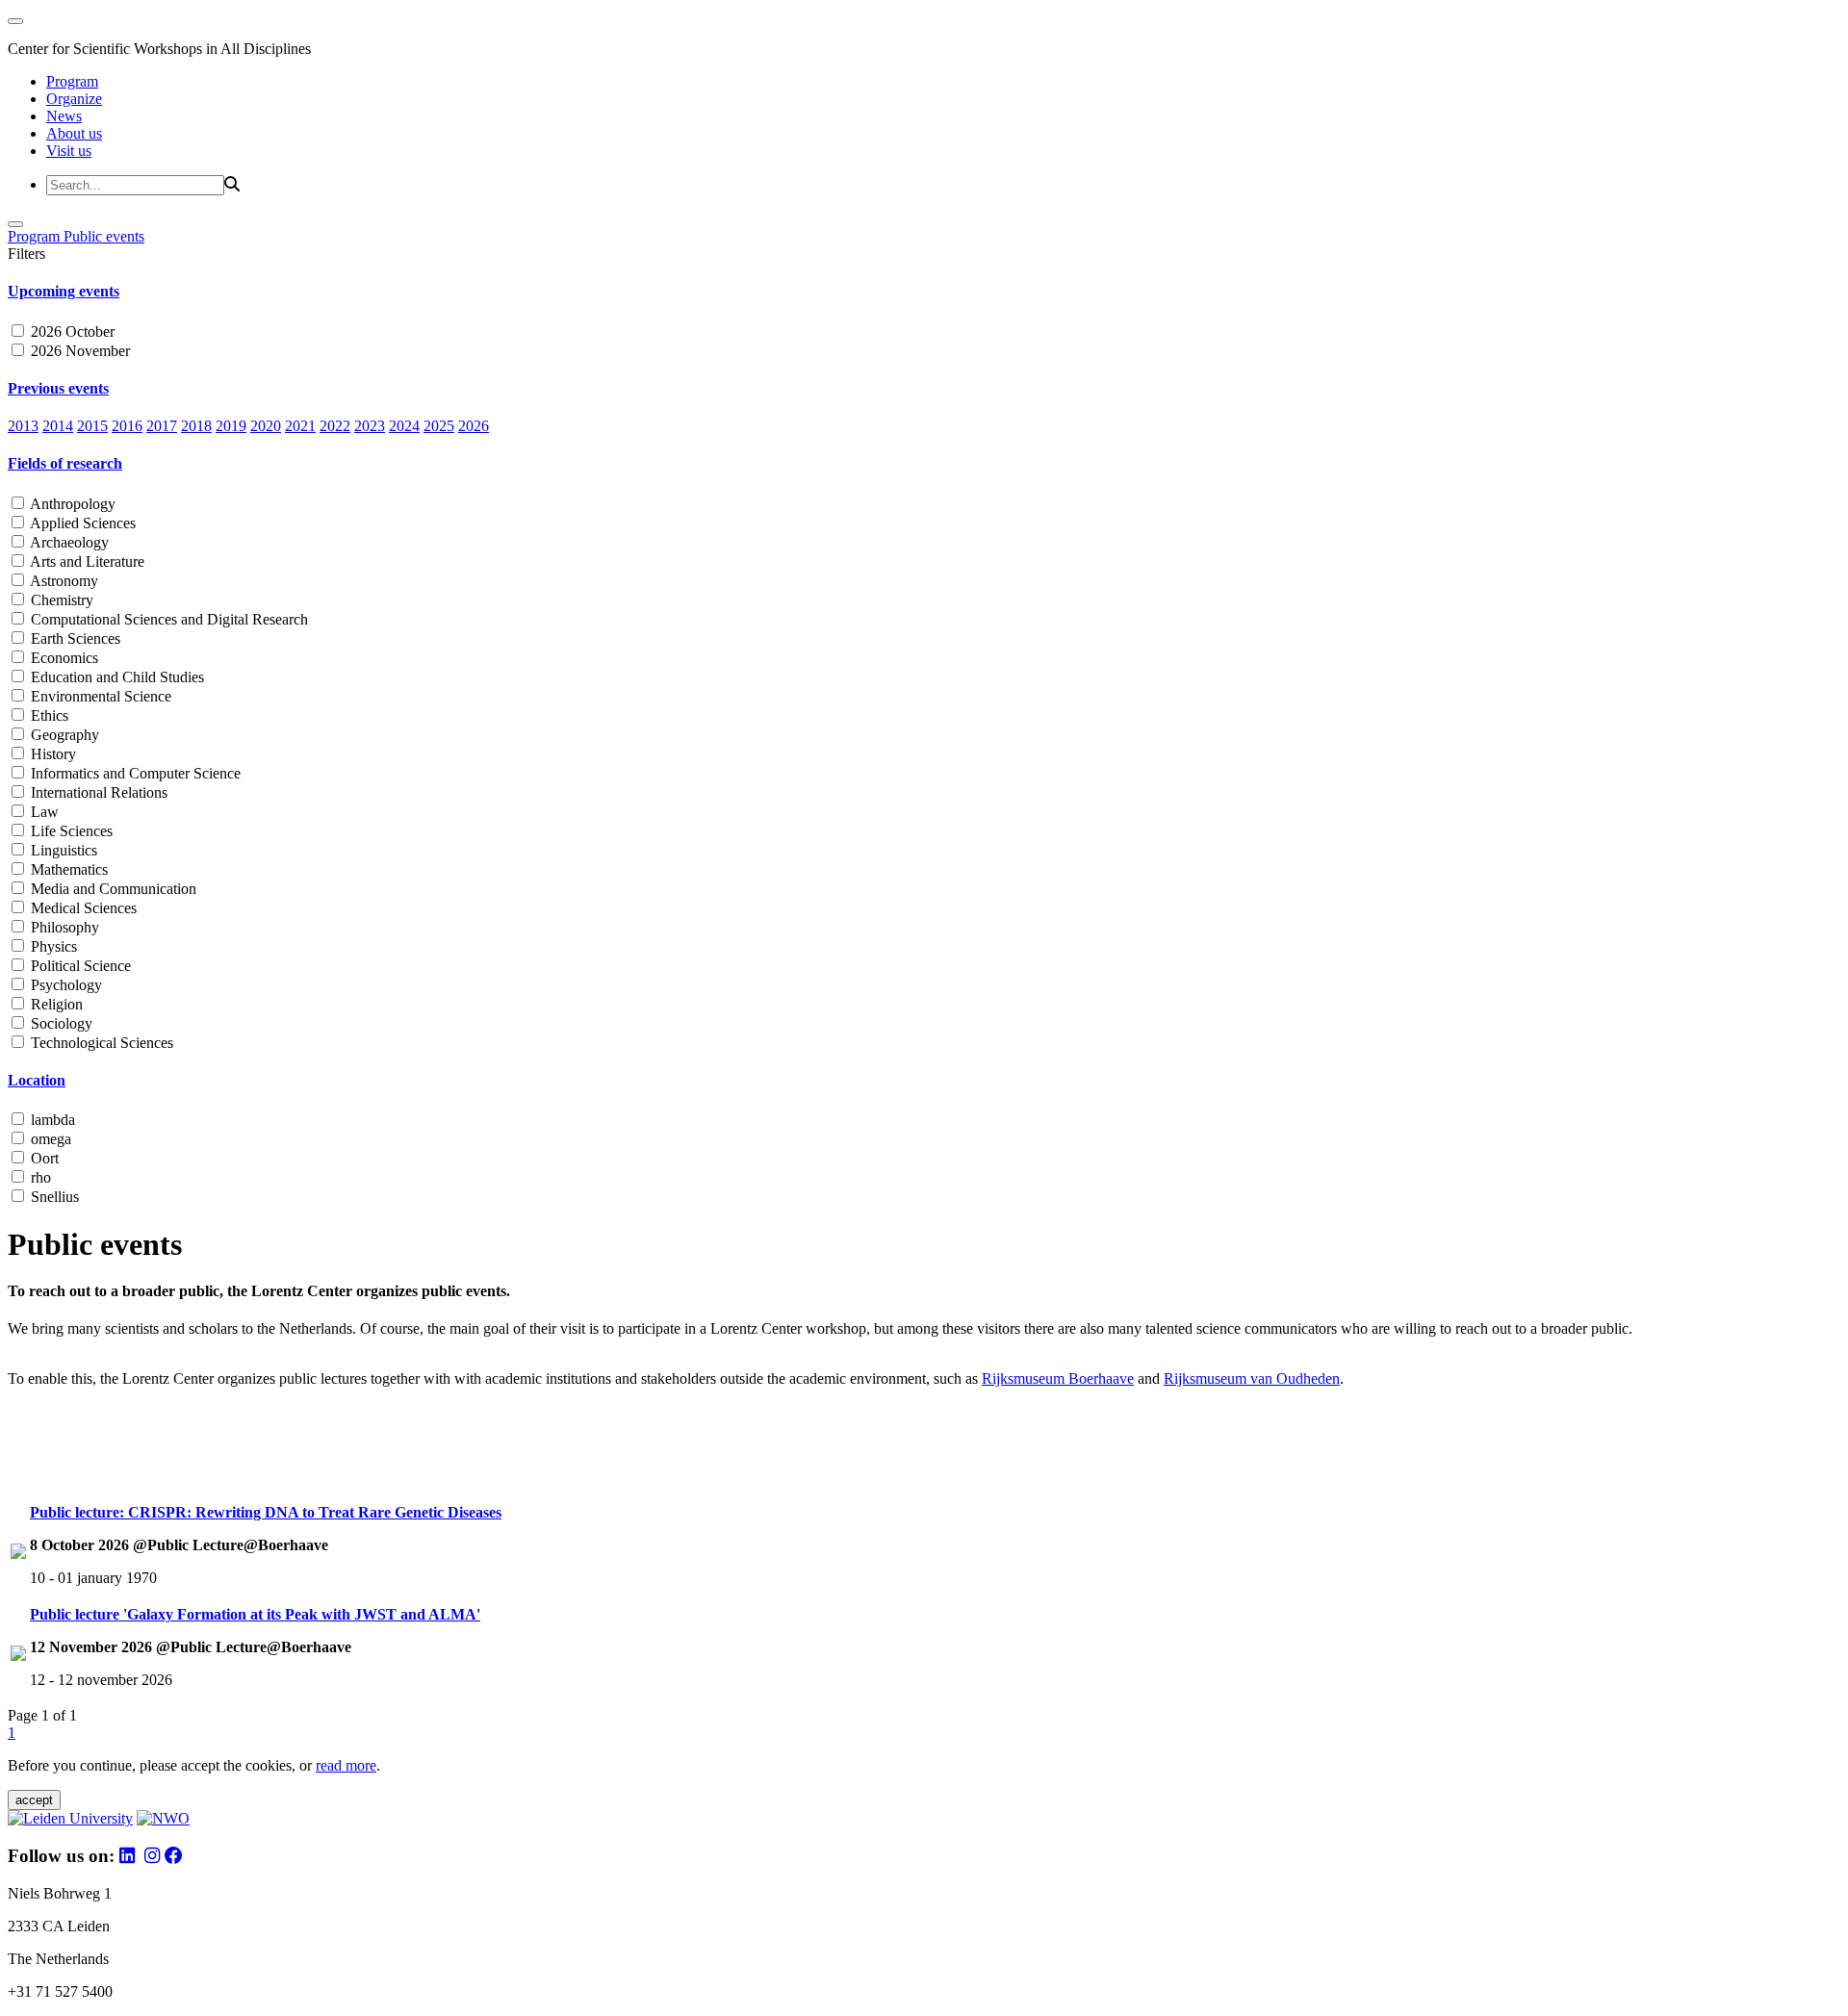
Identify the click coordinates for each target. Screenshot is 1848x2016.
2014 (58, 426)
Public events (104, 236)
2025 (439, 426)
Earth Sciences (74, 638)
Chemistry (60, 600)
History (51, 754)
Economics (63, 658)
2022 (335, 426)
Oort (43, 1158)
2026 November (78, 351)
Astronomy (63, 581)
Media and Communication (112, 889)
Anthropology (71, 504)
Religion (55, 1004)
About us (74, 133)
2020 (266, 426)
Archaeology (68, 542)
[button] (924, 292)
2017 (162, 426)
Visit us (69, 151)
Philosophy (63, 927)
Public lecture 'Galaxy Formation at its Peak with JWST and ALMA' (255, 1614)
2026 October (71, 332)
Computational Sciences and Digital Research (167, 619)
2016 (127, 426)
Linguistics (62, 850)
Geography (63, 735)
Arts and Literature (86, 561)
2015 (92, 426)
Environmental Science (99, 696)
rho (39, 1177)
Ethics (48, 715)
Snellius (53, 1197)
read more (346, 1765)
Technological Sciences (100, 1043)
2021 (300, 426)
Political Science (79, 966)
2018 (196, 426)
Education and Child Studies (115, 677)
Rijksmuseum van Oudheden (1252, 1378)
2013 (23, 426)
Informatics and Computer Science (134, 773)
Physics (52, 946)
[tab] (924, 292)
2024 (404, 426)
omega (49, 1139)
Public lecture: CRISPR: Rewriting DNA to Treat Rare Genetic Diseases (266, 1512)
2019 (231, 426)
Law (43, 812)
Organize (74, 99)
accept (34, 1800)
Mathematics (67, 869)
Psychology (64, 985)
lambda (51, 1120)
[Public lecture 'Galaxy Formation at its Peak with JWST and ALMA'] (18, 1656)
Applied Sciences (81, 523)
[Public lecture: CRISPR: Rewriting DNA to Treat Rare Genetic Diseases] (18, 1554)
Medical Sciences (82, 908)
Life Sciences (70, 831)
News (64, 116)
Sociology (60, 1023)
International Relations (97, 792)
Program (72, 81)
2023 (370, 426)
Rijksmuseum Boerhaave (1058, 1378)
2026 (474, 426)
